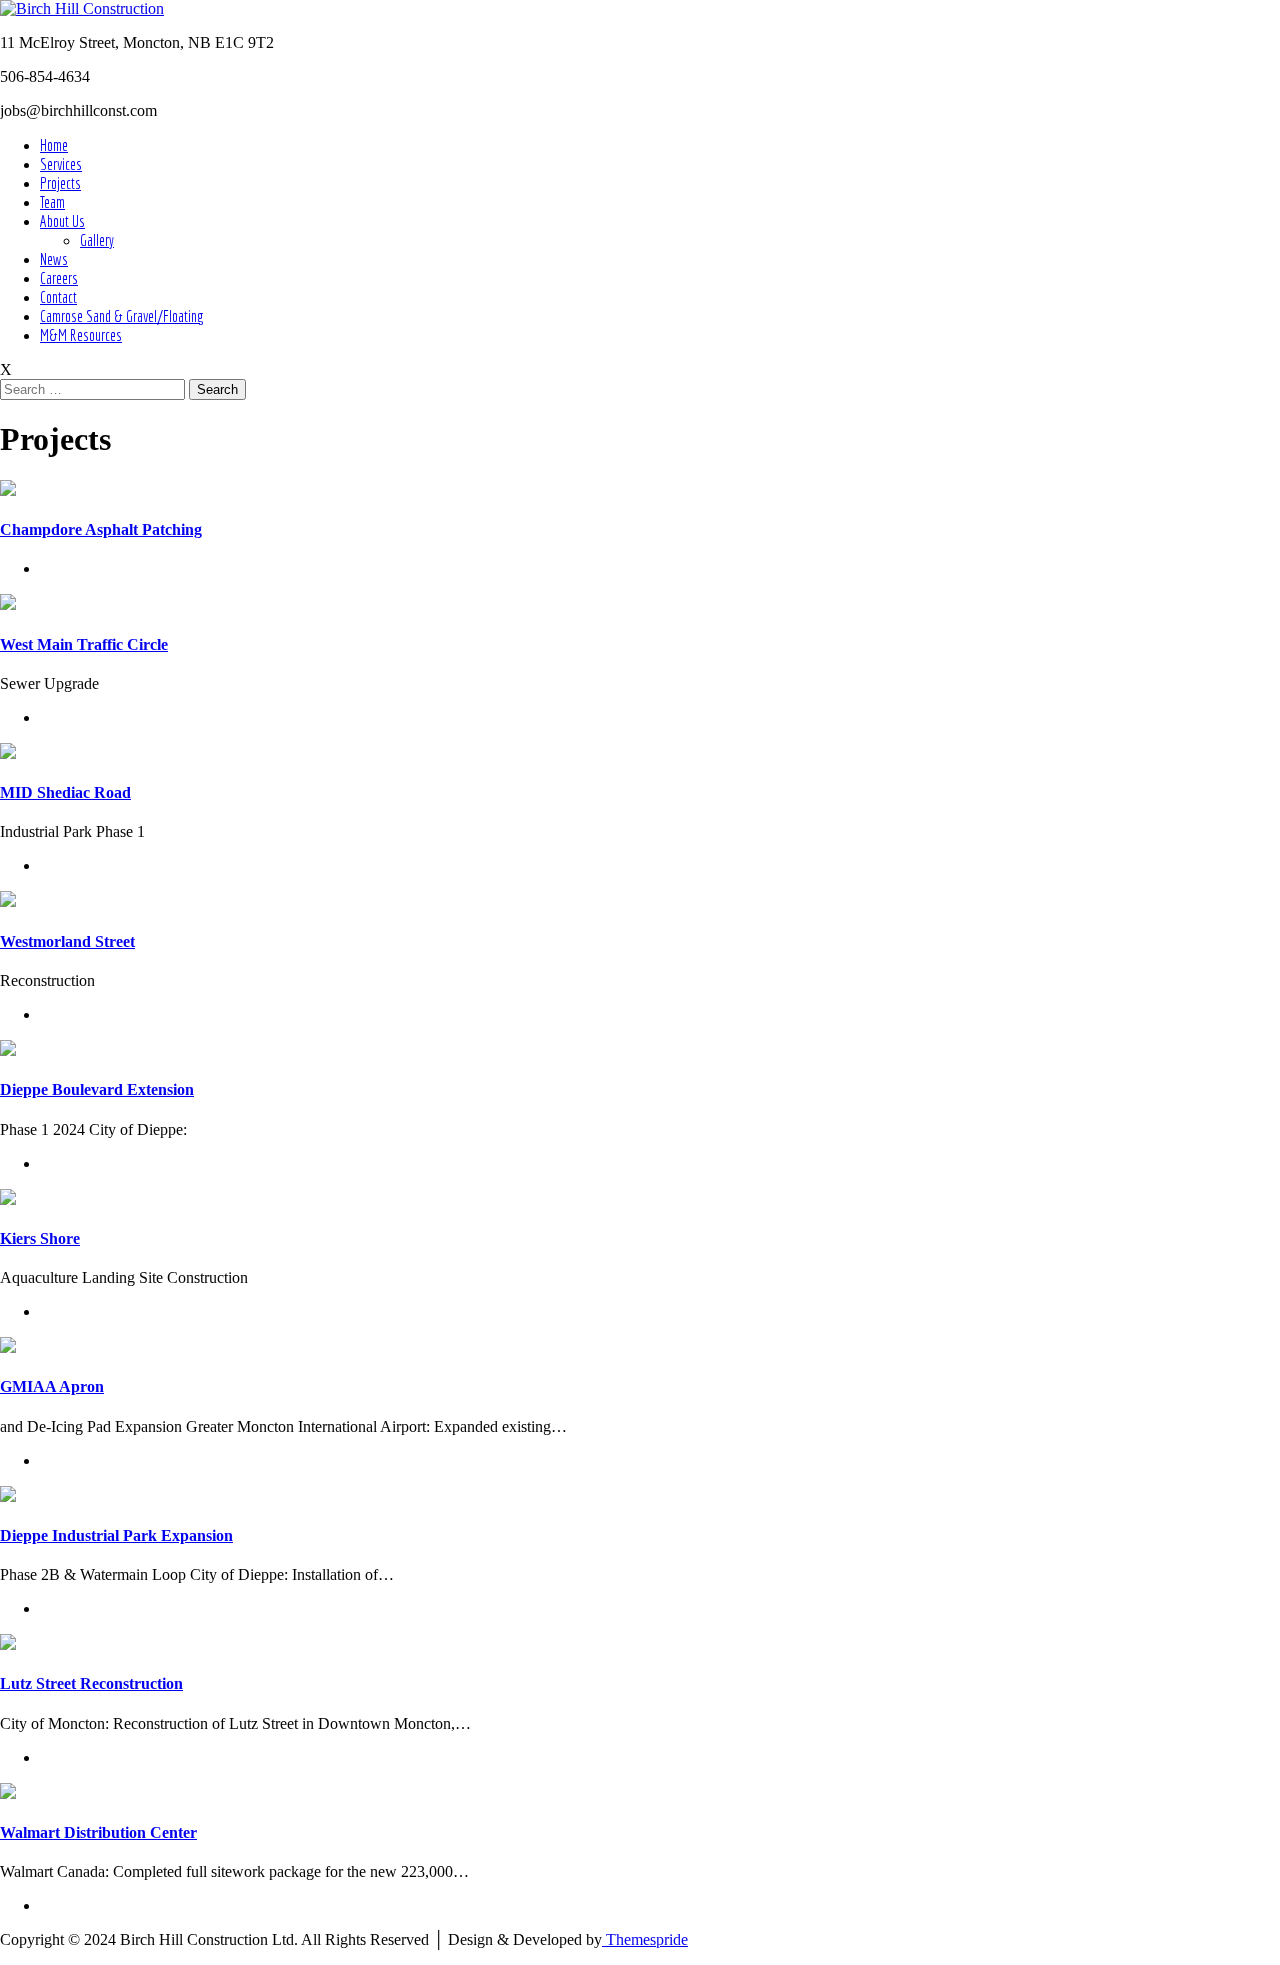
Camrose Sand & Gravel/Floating (122, 316)
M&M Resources (81, 335)
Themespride (645, 1939)
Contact (58, 297)
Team (52, 202)
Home (54, 145)
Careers (59, 278)
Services (61, 164)
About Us (62, 221)
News (54, 259)
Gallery (97, 240)
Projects (60, 183)
